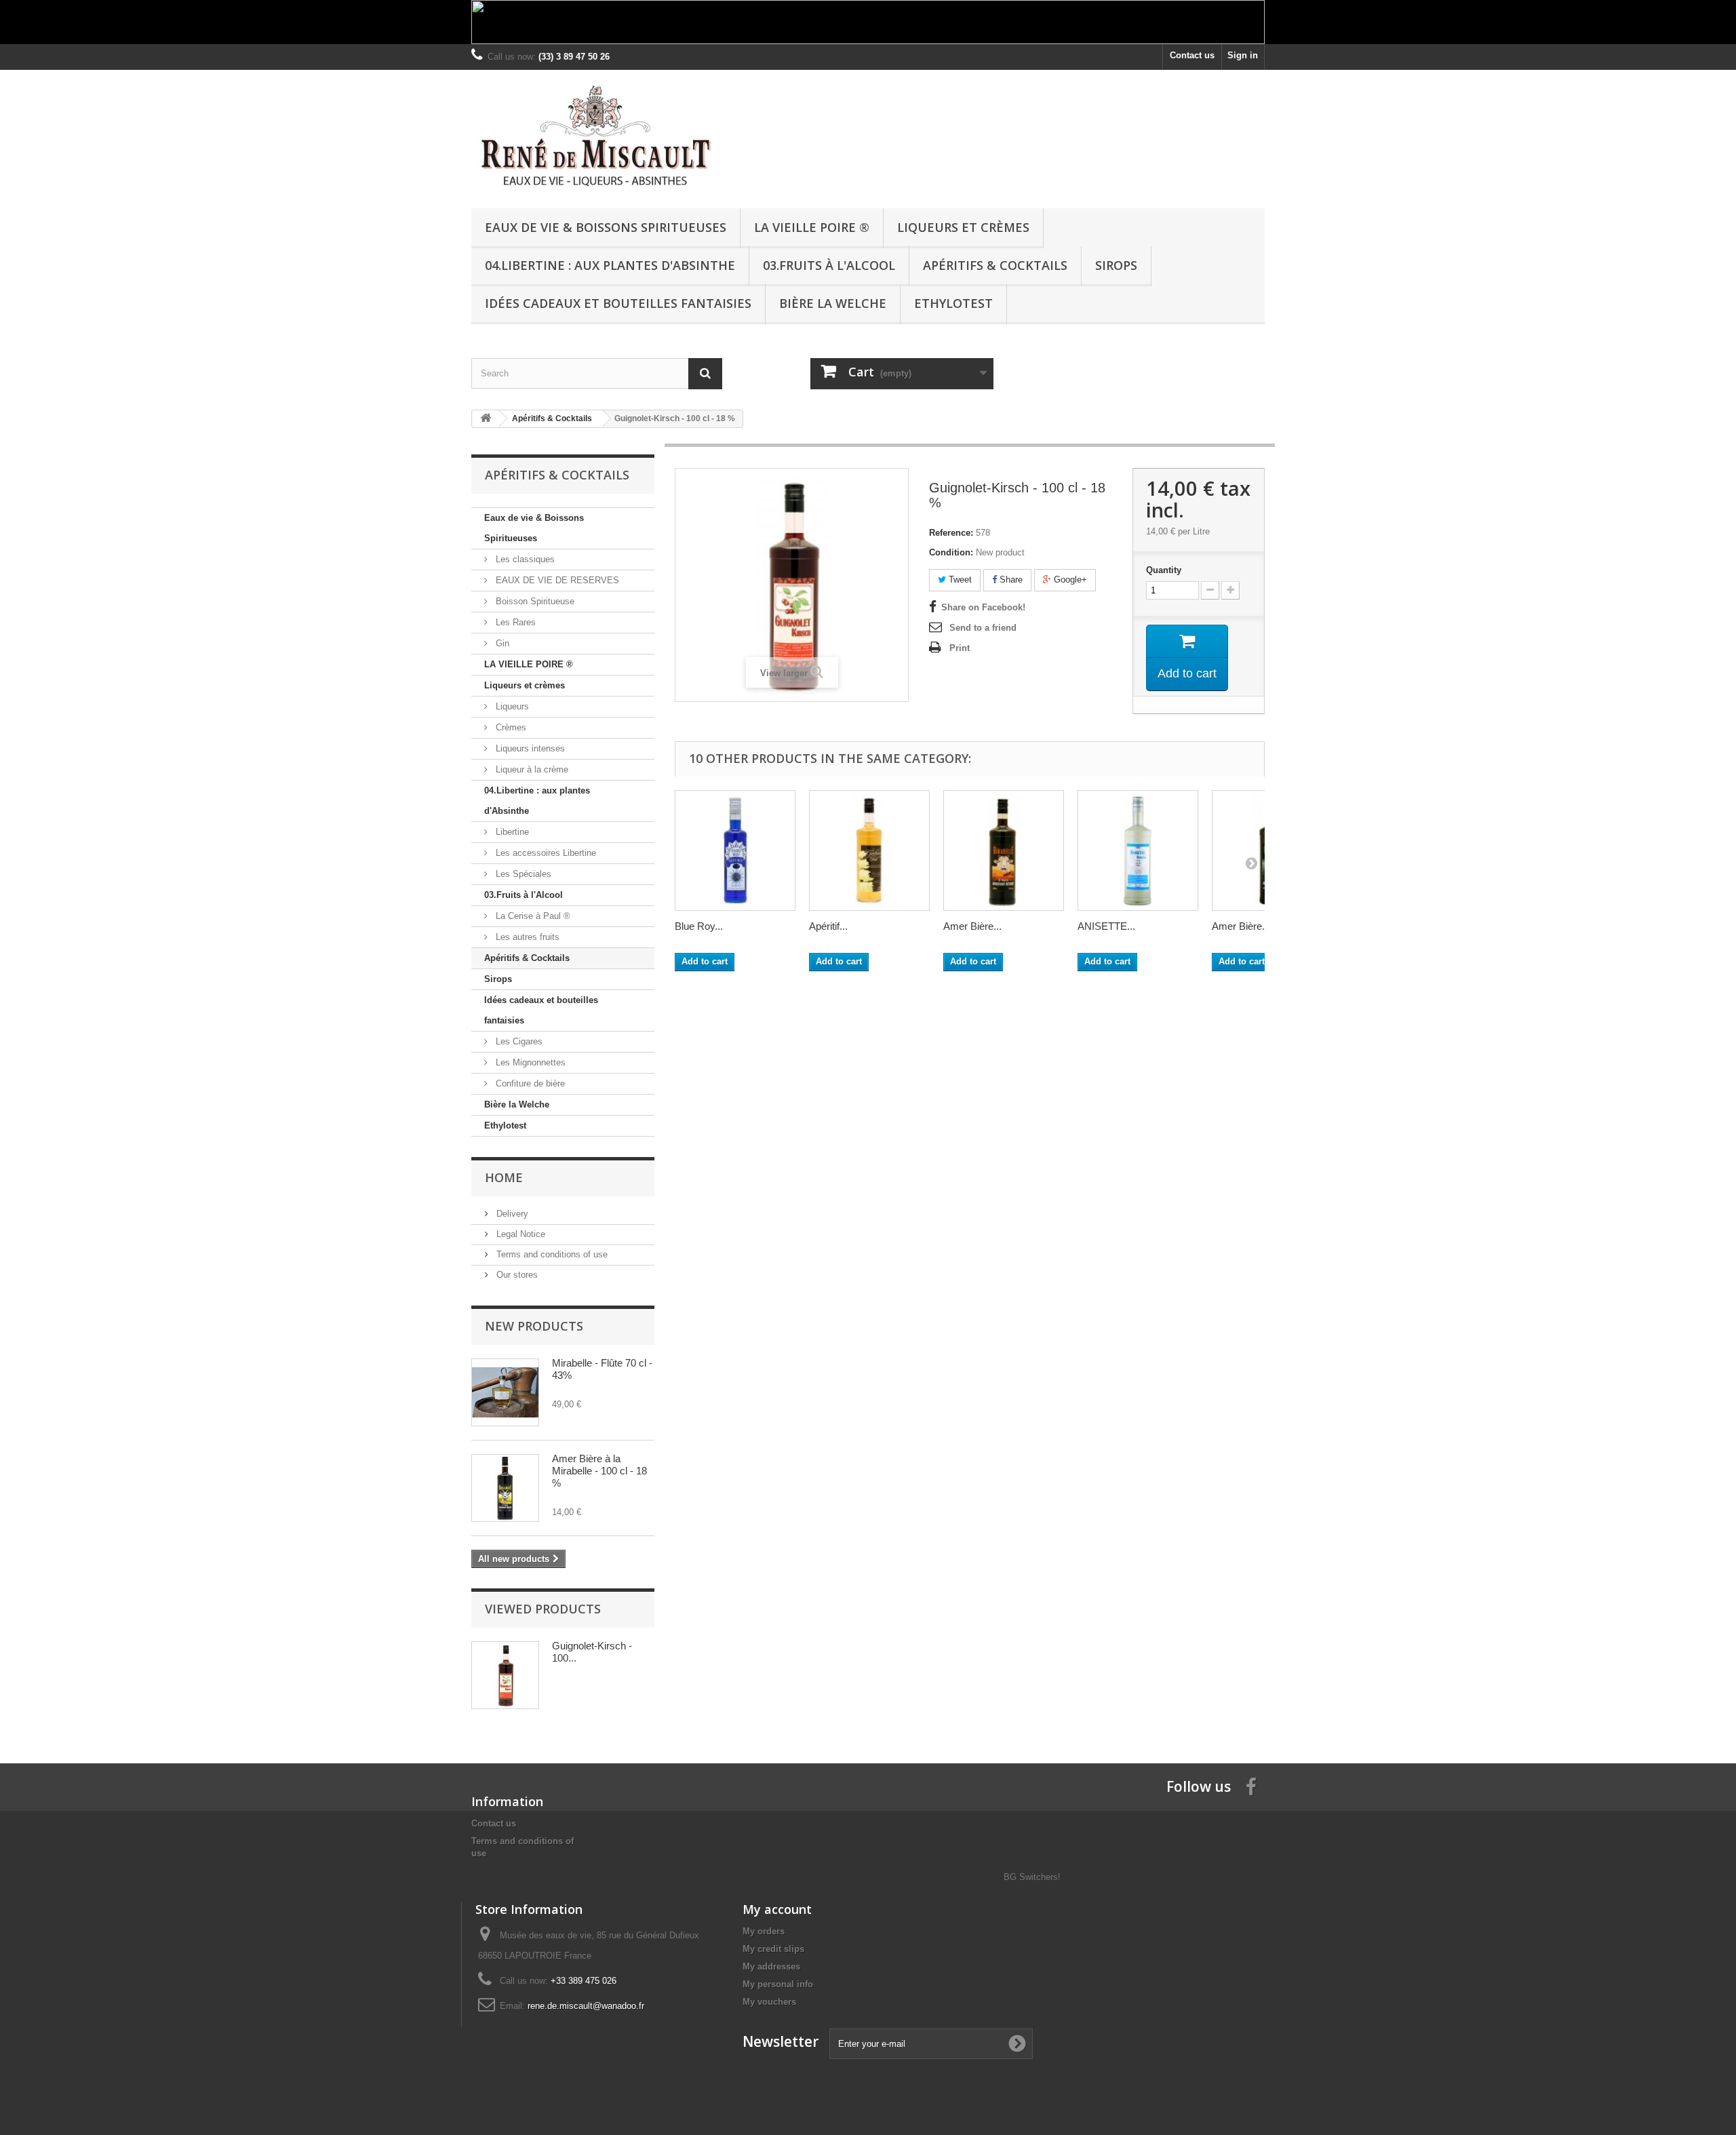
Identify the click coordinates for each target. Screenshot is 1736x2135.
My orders (764, 1931)
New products (534, 1326)
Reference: (951, 533)
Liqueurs (511, 706)
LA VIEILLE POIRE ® (812, 227)
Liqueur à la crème (531, 769)
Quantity (1164, 570)
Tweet (959, 580)
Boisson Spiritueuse (534, 601)
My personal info (778, 1984)
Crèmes (510, 727)
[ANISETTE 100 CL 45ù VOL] (1138, 850)
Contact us (1192, 55)
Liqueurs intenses (529, 748)
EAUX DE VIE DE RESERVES (556, 580)
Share (1010, 580)
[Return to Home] (486, 419)
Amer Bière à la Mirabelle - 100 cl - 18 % (599, 1471)
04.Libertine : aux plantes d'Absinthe (610, 265)
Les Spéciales (522, 874)
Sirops (1116, 265)
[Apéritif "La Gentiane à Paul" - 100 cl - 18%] (869, 850)
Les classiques (524, 559)
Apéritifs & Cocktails (995, 265)
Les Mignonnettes (529, 1062)
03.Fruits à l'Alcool (829, 265)
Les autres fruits (526, 937)
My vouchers (769, 2002)
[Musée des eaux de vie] (597, 136)
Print (960, 648)
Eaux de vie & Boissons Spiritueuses (606, 227)
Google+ (1069, 580)
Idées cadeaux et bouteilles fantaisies (618, 303)
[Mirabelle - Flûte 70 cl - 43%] (505, 1392)
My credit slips (773, 1949)
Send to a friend (983, 628)
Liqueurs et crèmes (963, 227)
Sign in (1243, 55)
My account (777, 1909)
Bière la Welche (833, 303)
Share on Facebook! (983, 607)
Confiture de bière (529, 1083)
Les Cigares (518, 1041)
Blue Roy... (699, 926)
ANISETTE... (1106, 926)
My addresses (771, 1966)
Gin (501, 643)
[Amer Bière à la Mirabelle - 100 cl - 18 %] (505, 1488)
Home (504, 1177)
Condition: (951, 552)
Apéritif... (828, 926)
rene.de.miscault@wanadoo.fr (586, 2006)
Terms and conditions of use (551, 1254)
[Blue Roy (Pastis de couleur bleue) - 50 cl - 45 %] (735, 850)
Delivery (511, 1214)
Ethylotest (953, 303)
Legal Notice (519, 1234)
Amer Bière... (972, 926)
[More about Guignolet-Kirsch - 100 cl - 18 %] (505, 1675)
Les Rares (514, 622)
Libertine (511, 832)
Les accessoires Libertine (545, 853)
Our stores (516, 1275)
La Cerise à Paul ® (532, 916)
